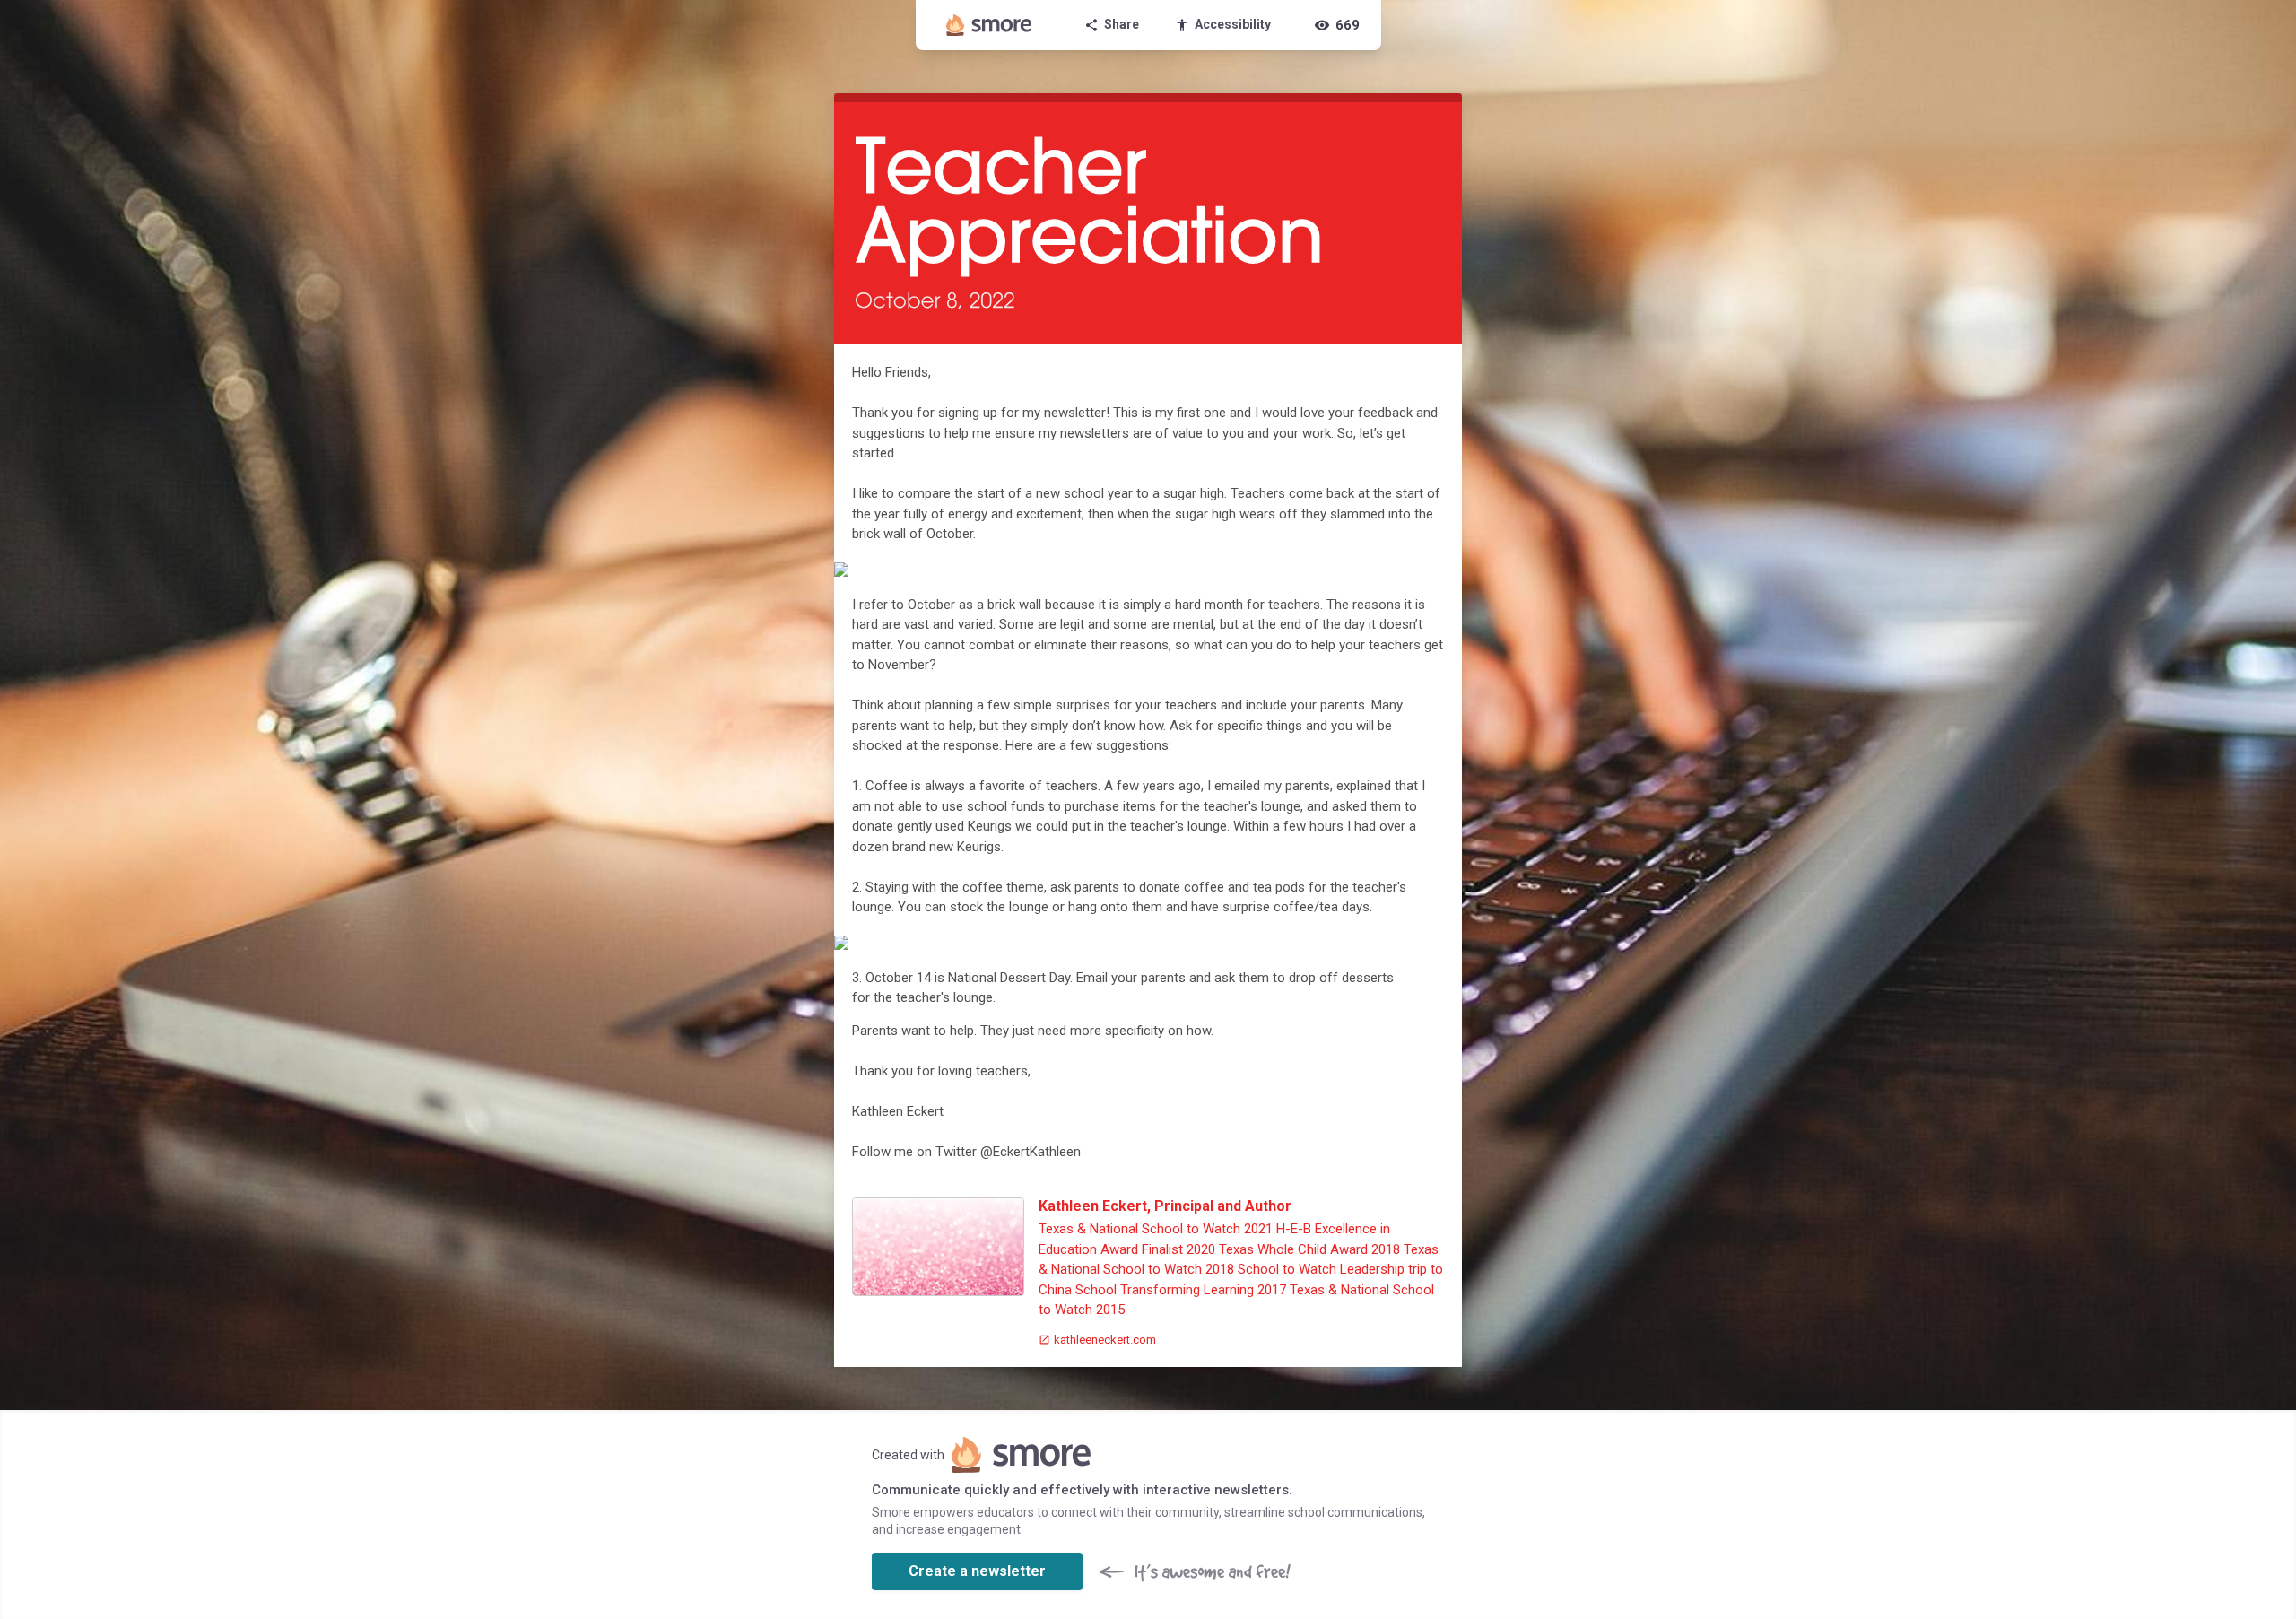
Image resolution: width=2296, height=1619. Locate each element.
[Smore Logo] (989, 25)
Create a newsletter (977, 1571)
